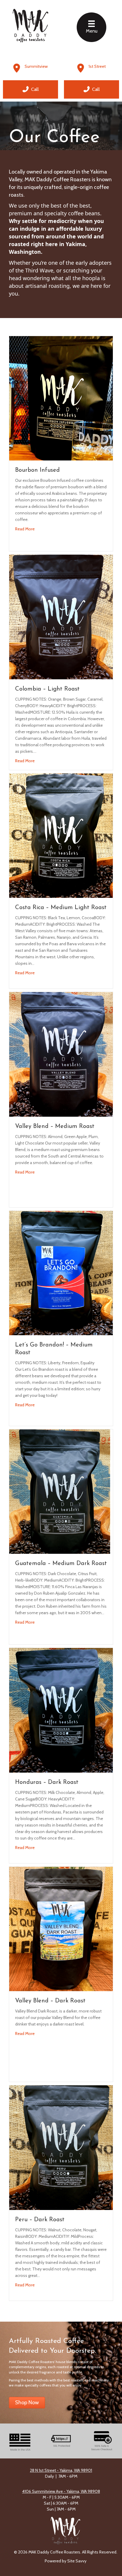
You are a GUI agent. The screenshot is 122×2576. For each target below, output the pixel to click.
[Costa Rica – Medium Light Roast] (61, 835)
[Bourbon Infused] (61, 398)
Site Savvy (77, 2561)
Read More (25, 529)
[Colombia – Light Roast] (61, 617)
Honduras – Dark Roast (47, 1782)
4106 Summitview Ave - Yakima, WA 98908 (61, 2491)
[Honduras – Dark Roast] (61, 1710)
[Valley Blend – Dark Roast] (61, 1928)
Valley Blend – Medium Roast (55, 1126)
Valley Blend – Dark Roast (50, 2001)
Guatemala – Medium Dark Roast (61, 1564)
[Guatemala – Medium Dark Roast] (61, 1491)
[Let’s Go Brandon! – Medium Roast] (61, 1272)
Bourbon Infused (37, 470)
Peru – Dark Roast (40, 2220)
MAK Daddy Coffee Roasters (58, 179)
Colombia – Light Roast (47, 689)
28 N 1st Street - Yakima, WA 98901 (61, 2470)
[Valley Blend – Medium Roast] (61, 1054)
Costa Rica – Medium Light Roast (61, 908)
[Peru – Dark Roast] (61, 2147)
